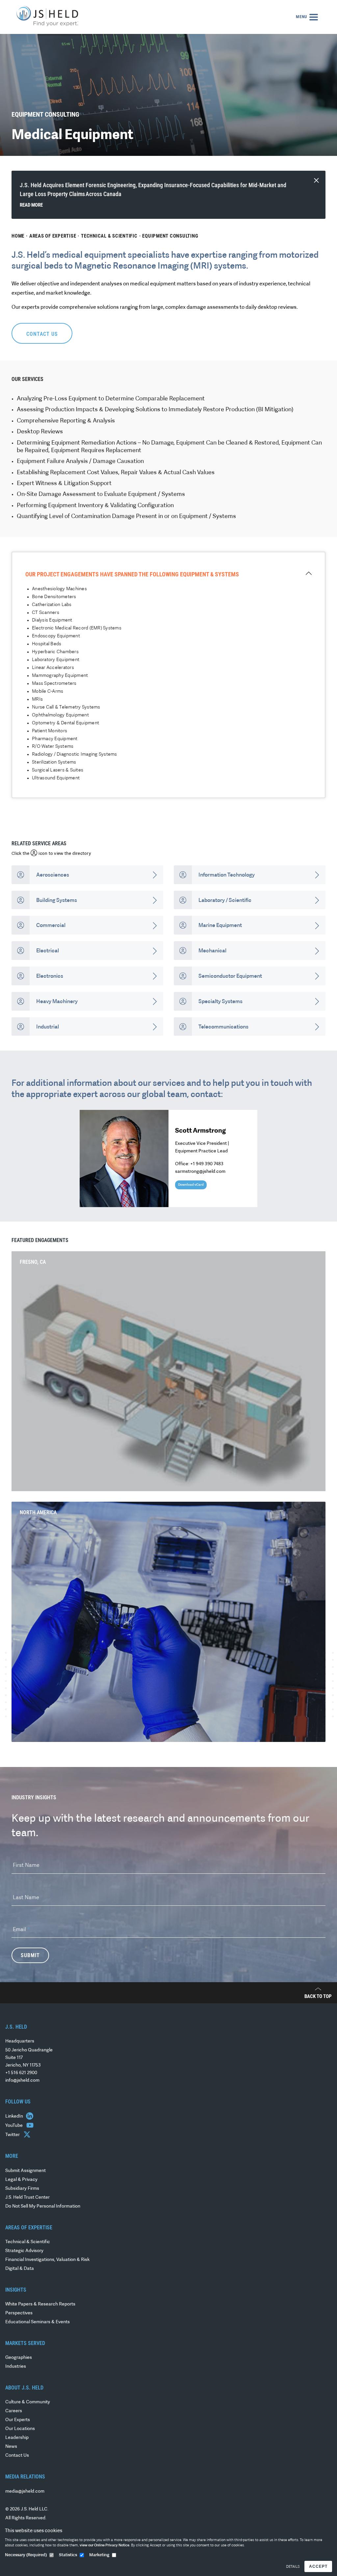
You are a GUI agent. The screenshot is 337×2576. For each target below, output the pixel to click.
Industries (16, 2367)
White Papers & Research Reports (40, 2304)
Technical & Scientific (109, 236)
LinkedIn (15, 2116)
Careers (14, 2411)
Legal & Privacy (21, 2180)
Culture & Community (28, 2402)
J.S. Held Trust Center (27, 2198)
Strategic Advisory (24, 2251)
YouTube (14, 2126)
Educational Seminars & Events (38, 2322)
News (11, 2447)
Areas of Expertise (53, 236)
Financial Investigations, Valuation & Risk (47, 2260)
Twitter (13, 2135)
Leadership (17, 2438)
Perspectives (19, 2313)
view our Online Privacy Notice (104, 2546)
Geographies (19, 2358)
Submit (30, 1955)
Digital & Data (20, 2269)
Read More (31, 205)
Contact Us (17, 2456)
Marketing (99, 2555)
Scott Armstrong (200, 1131)
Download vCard (191, 1185)
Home (18, 236)
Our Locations (20, 2429)
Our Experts (18, 2420)
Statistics (68, 2555)
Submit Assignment (26, 2171)
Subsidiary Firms (22, 2189)
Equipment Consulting (170, 236)
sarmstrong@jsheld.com (200, 1172)
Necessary (26, 2555)
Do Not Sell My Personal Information (43, 2206)
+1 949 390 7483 (207, 1164)
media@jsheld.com (25, 2491)
